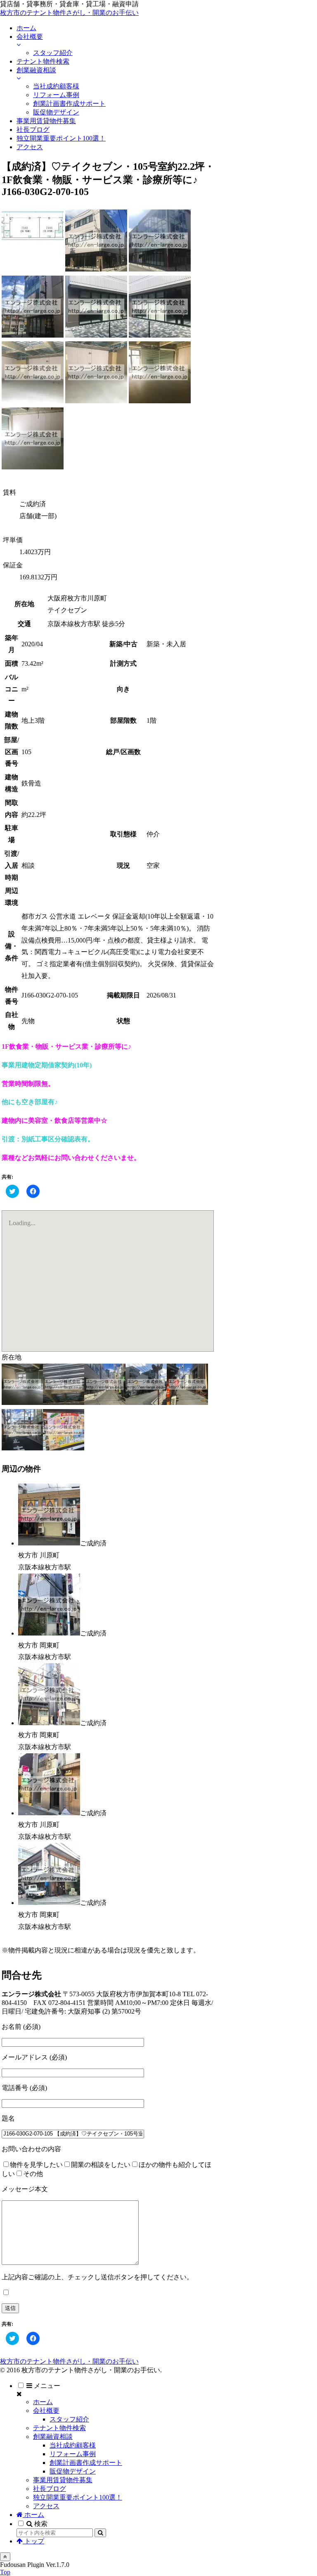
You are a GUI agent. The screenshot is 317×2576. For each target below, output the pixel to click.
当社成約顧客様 (73, 2445)
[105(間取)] (33, 269)
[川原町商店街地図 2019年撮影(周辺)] (64, 1448)
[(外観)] (96, 269)
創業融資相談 (53, 2437)
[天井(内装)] (64, 1403)
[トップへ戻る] (5, 2557)
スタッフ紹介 (69, 2419)
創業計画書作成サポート (86, 2463)
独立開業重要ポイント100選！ (78, 2497)
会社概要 (46, 2411)
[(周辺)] (105, 1403)
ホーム (43, 2402)
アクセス (46, 2506)
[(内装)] (33, 401)
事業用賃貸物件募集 (63, 2480)
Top (5, 2572)
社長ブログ (50, 2489)
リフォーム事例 (73, 2454)
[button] (100, 2533)
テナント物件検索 (59, 2428)
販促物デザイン (73, 2471)
